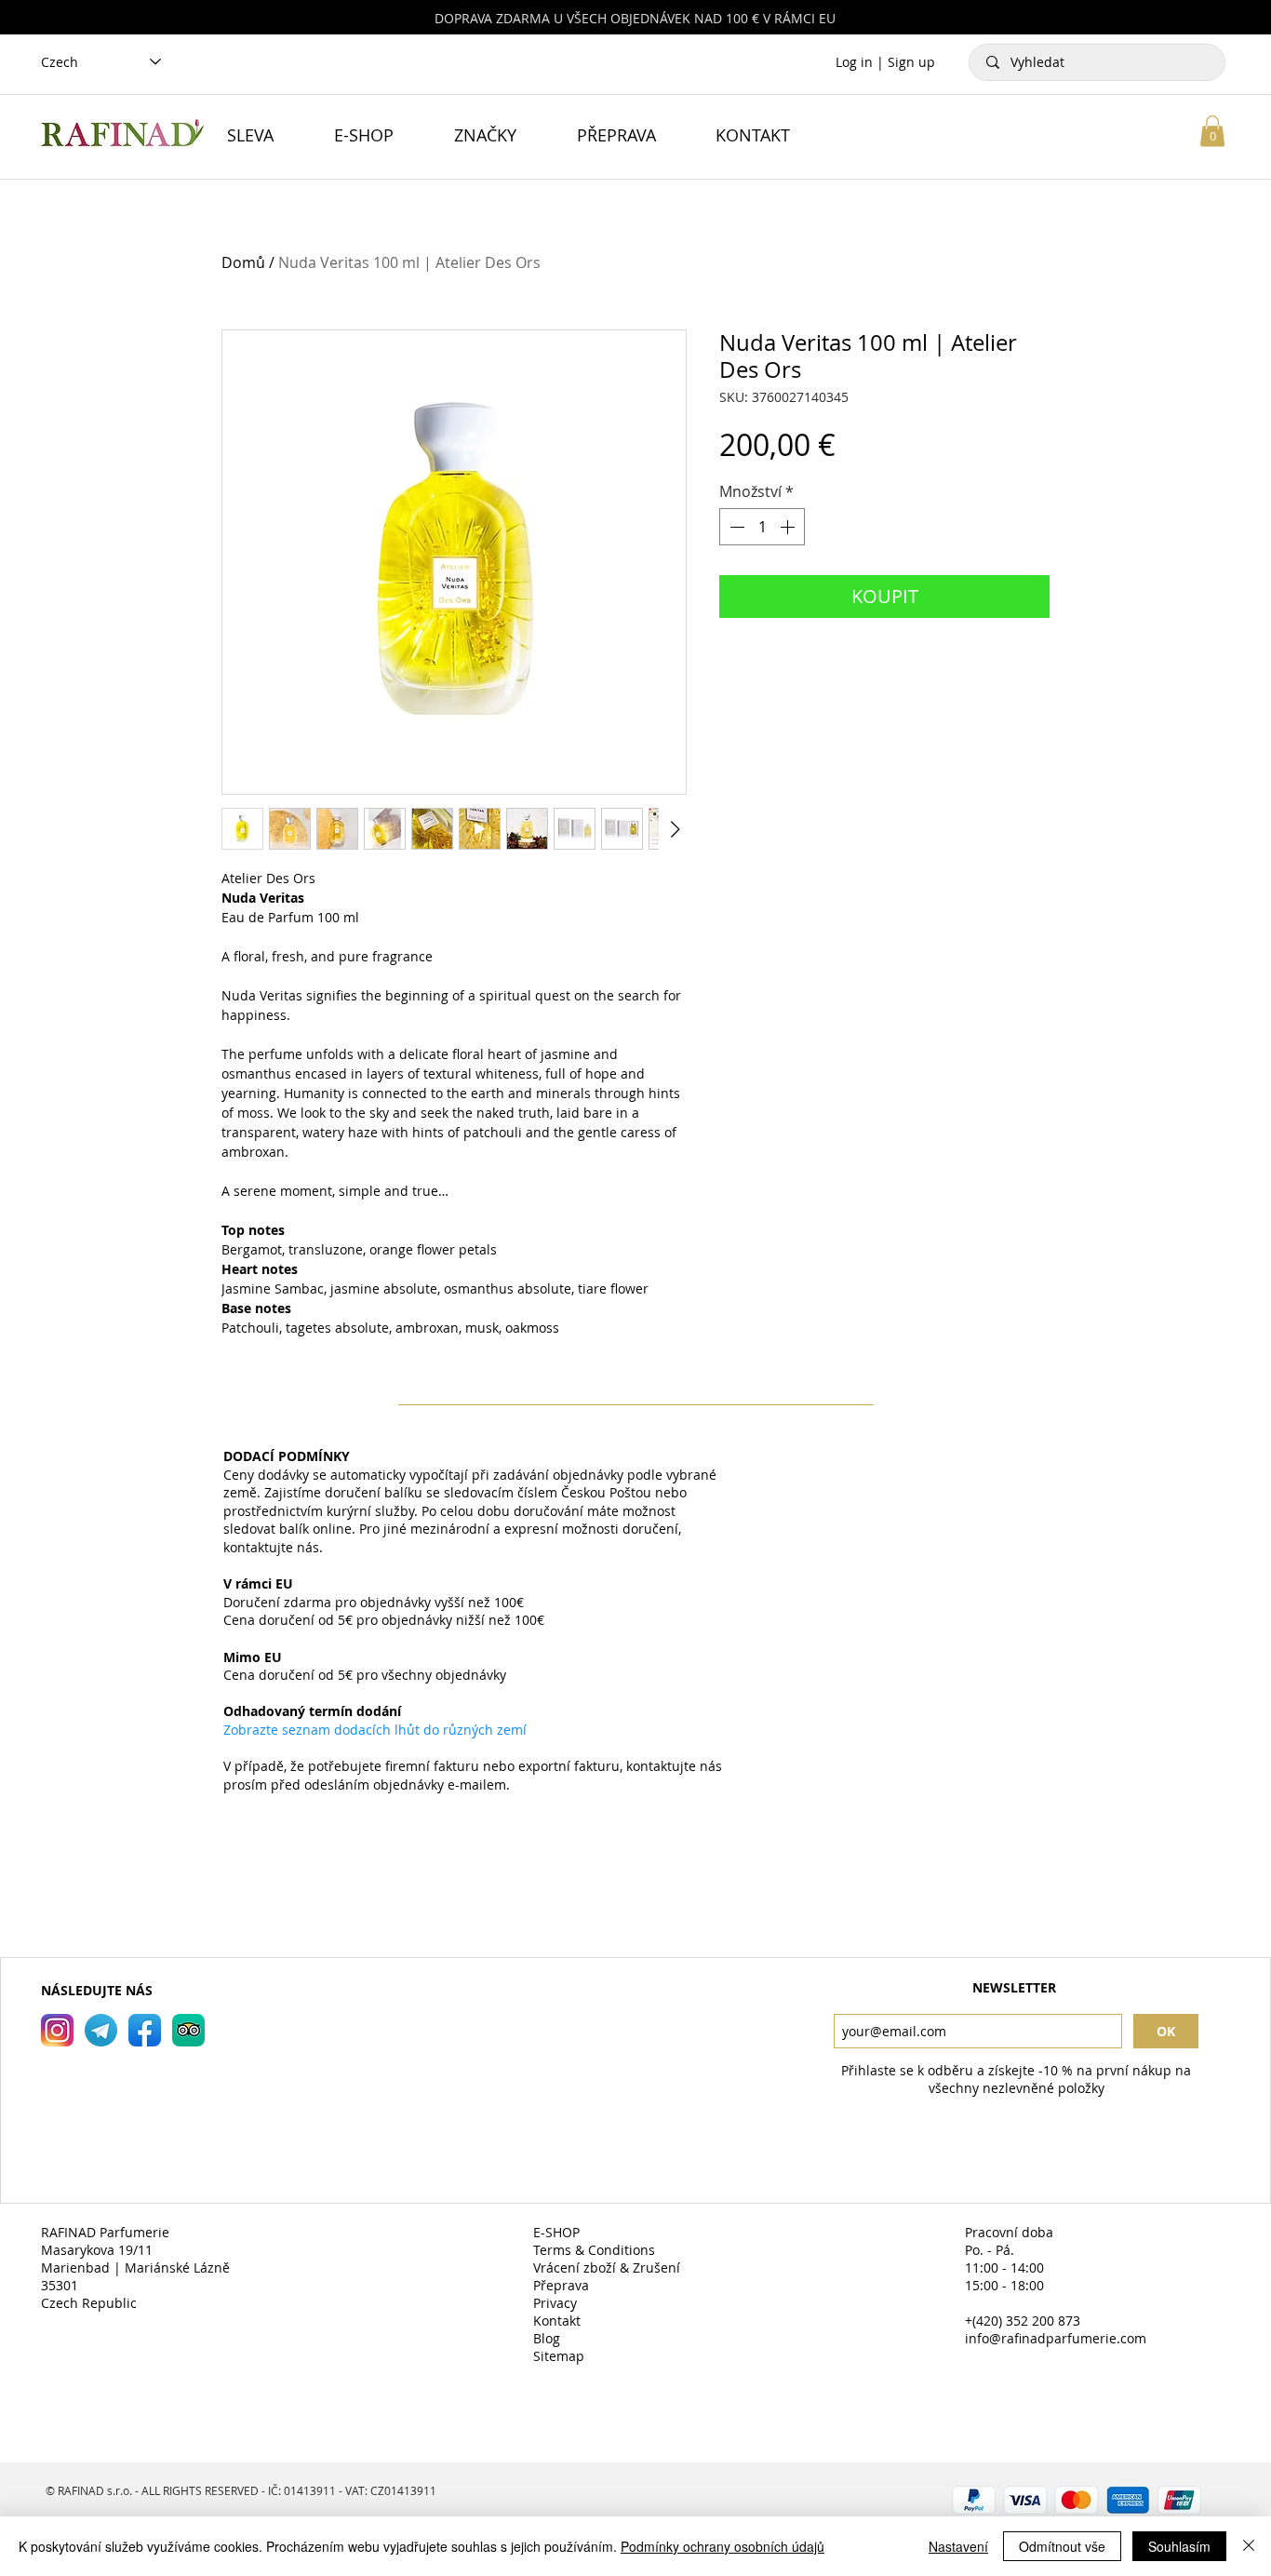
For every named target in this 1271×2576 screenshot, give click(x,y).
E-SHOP (556, 2232)
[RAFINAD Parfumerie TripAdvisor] (188, 2030)
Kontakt (557, 2321)
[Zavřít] (1249, 2546)
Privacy (555, 2303)
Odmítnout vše (1062, 2546)
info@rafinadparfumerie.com (1056, 2338)
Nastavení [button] (958, 2546)
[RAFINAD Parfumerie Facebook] (145, 2030)
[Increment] (789, 527)
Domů (243, 262)
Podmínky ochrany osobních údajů (722, 2546)
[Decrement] (735, 527)
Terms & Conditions (594, 2250)
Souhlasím (1179, 2546)
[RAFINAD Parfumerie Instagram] (57, 2030)
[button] (1212, 131)
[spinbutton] (762, 527)
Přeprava (561, 2285)
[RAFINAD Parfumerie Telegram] (101, 2030)
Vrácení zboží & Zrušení (609, 2267)
